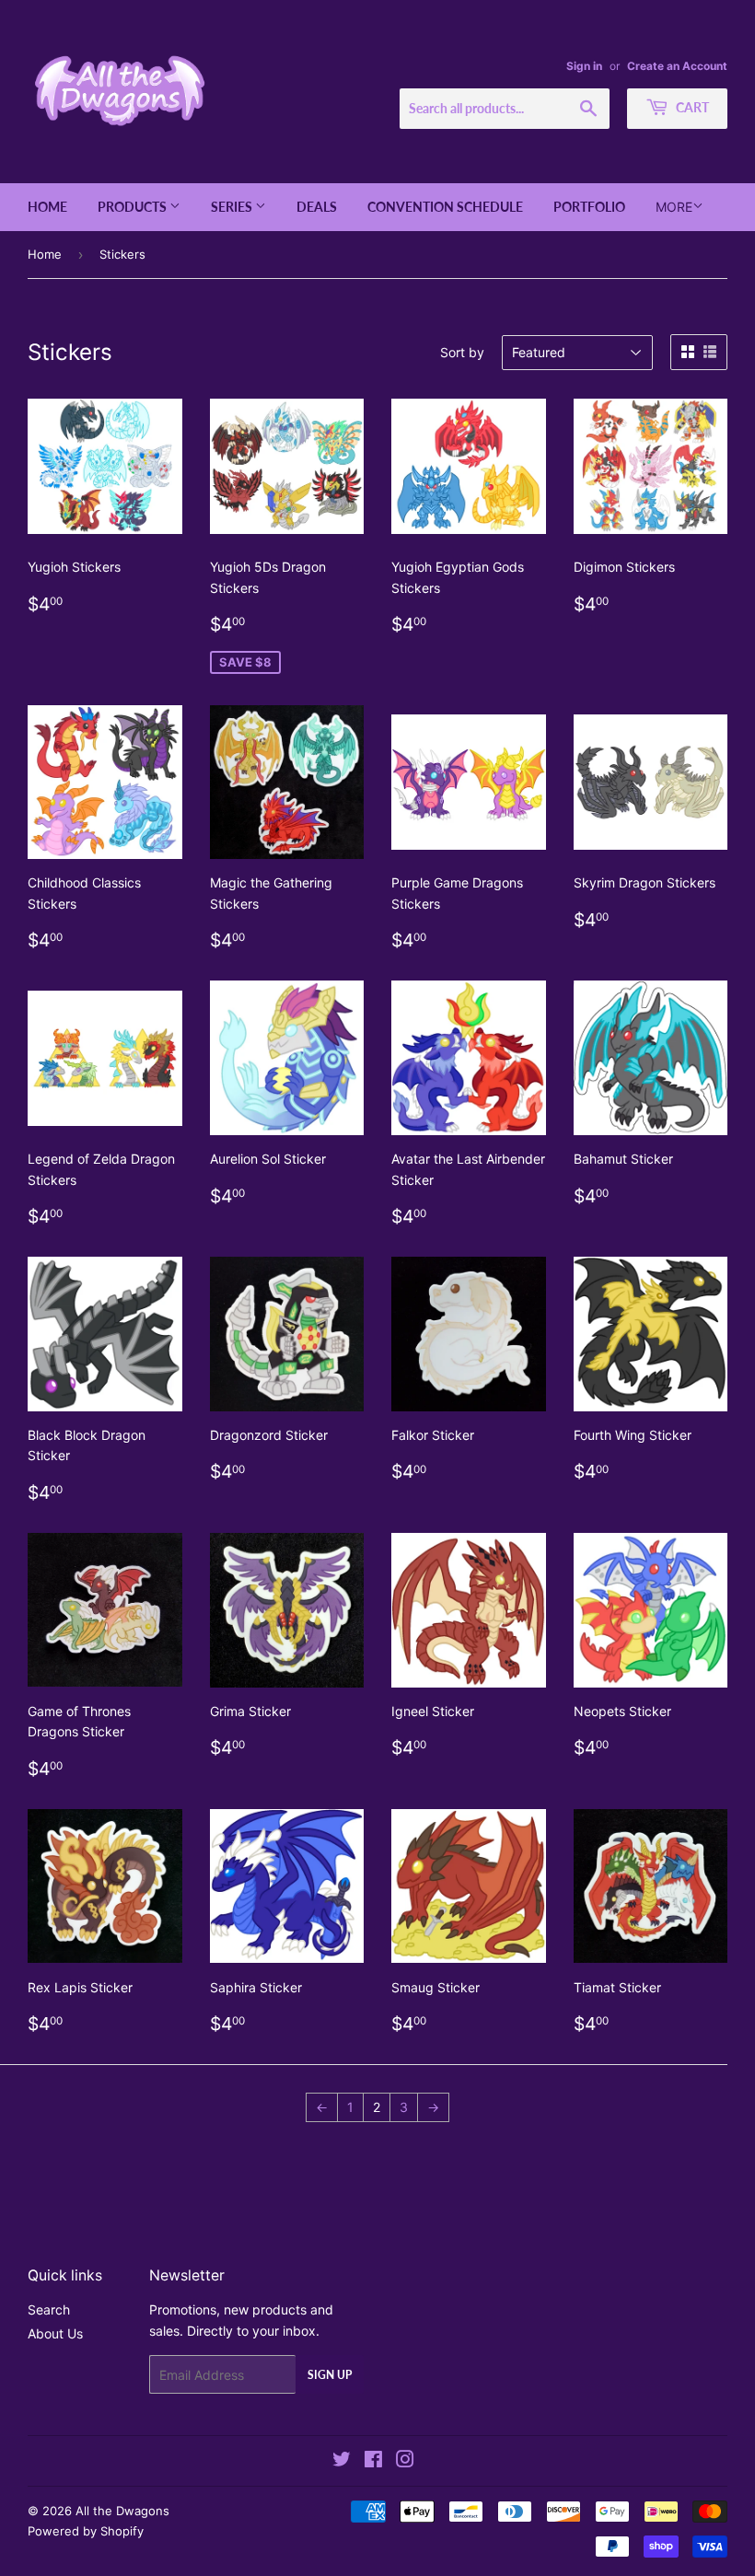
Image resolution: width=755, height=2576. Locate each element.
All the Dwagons (122, 2511)
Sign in (584, 66)
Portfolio (589, 207)
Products (134, 207)
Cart (691, 107)
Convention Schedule (445, 207)
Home (47, 207)
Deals (317, 207)
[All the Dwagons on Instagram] (405, 2461)
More (674, 207)
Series (233, 207)
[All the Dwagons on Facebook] (373, 2461)
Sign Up (330, 2375)
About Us (55, 2333)
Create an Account (677, 66)
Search (49, 2309)
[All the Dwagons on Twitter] (342, 2461)
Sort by (462, 352)
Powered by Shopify (86, 2531)
